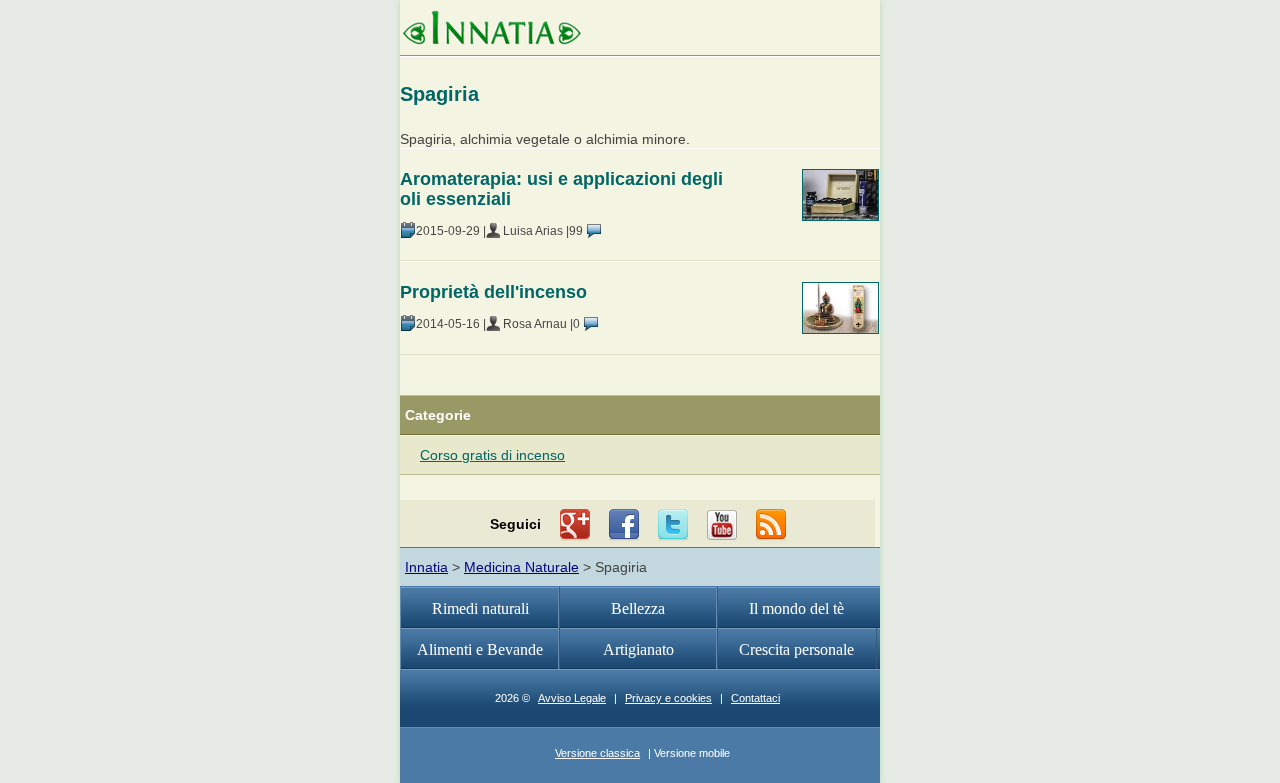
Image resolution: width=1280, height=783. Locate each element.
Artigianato (638, 649)
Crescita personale (796, 649)
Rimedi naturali (480, 608)
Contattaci (755, 698)
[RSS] (771, 525)
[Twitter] (673, 525)
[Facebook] (624, 525)
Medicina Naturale (521, 567)
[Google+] (575, 525)
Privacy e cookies (668, 698)
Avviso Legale (572, 698)
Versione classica (597, 753)
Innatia (426, 567)
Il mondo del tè (796, 608)
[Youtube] (722, 525)
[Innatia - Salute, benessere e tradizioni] (491, 30)
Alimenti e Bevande (480, 649)
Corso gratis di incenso (492, 455)
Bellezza (638, 608)
